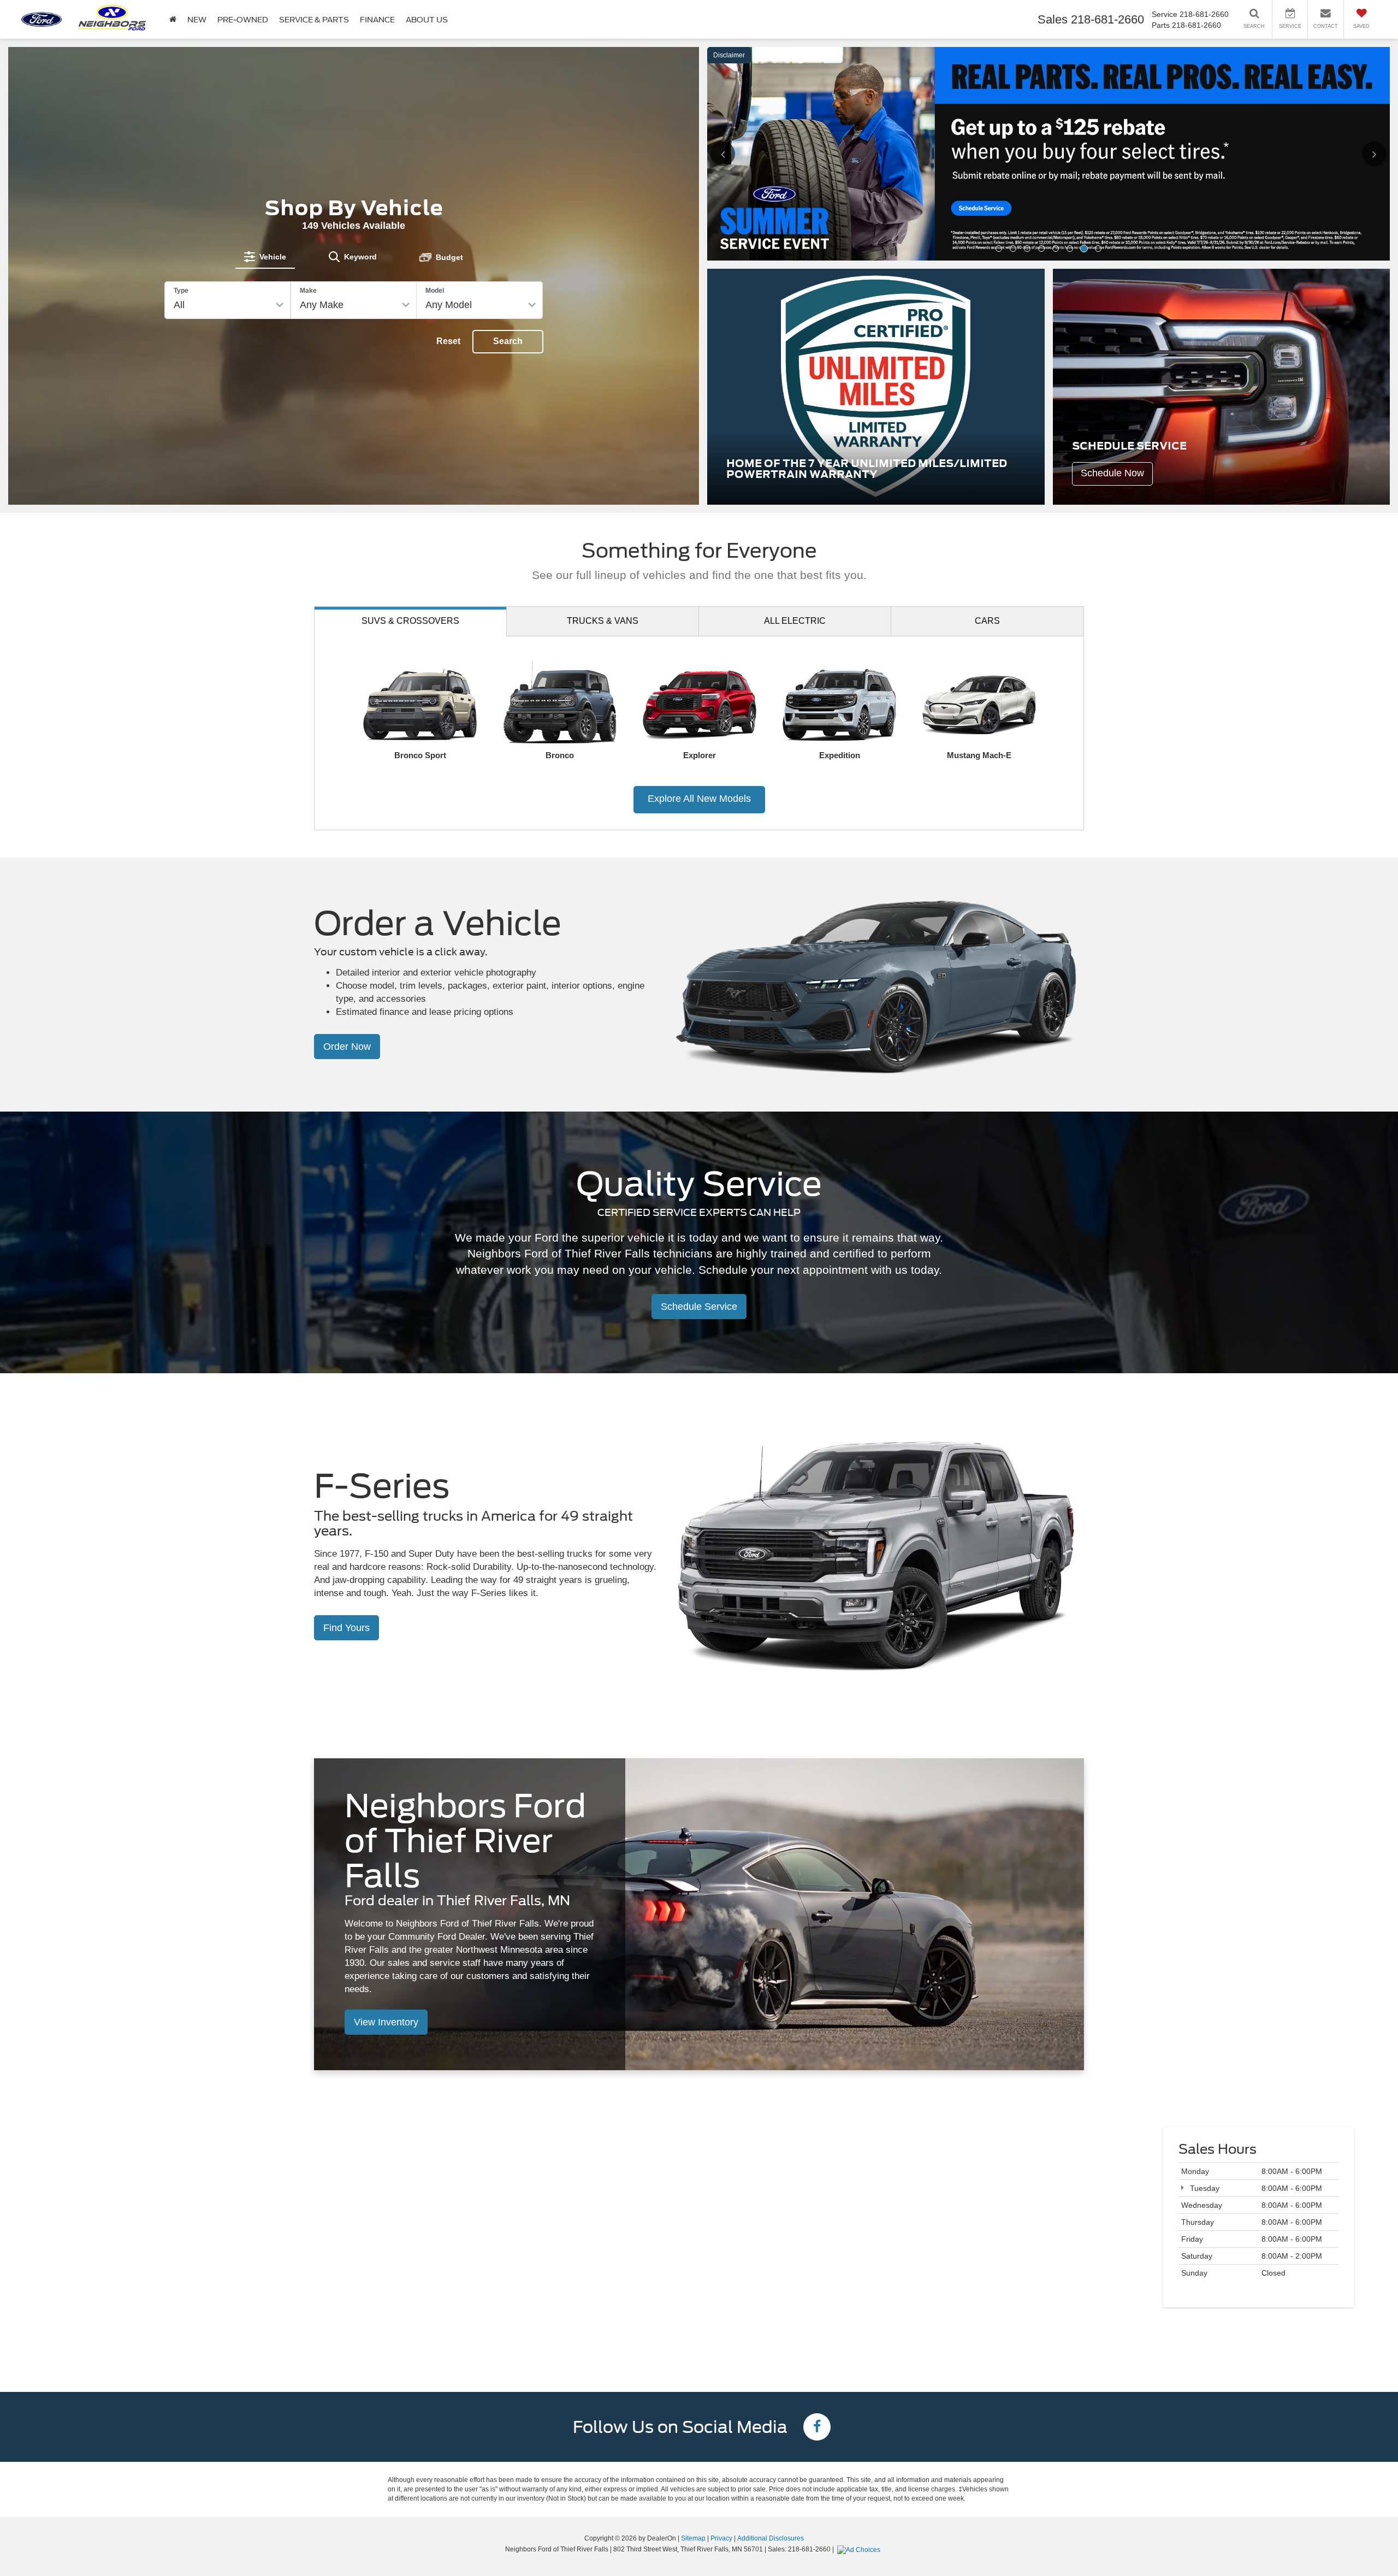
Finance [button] (377, 20)
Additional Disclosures (771, 2325)
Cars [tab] (987, 407)
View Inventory (386, 1809)
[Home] (173, 19)
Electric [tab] (795, 407)
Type (181, 184)
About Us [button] (427, 20)
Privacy (721, 2325)
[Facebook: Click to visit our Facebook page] (817, 2215)
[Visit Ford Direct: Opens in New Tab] (860, 2336)
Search (508, 235)
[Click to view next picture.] (1360, 69)
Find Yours (346, 1414)
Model (435, 184)
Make (308, 184)
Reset (448, 235)
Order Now (347, 834)
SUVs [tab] (410, 407)
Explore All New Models (699, 586)
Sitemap (693, 2325)
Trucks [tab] (603, 407)
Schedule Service (699, 1094)
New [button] (197, 20)
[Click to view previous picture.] (738, 69)
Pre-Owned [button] (243, 20)
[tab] (265, 150)
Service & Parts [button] (314, 20)
